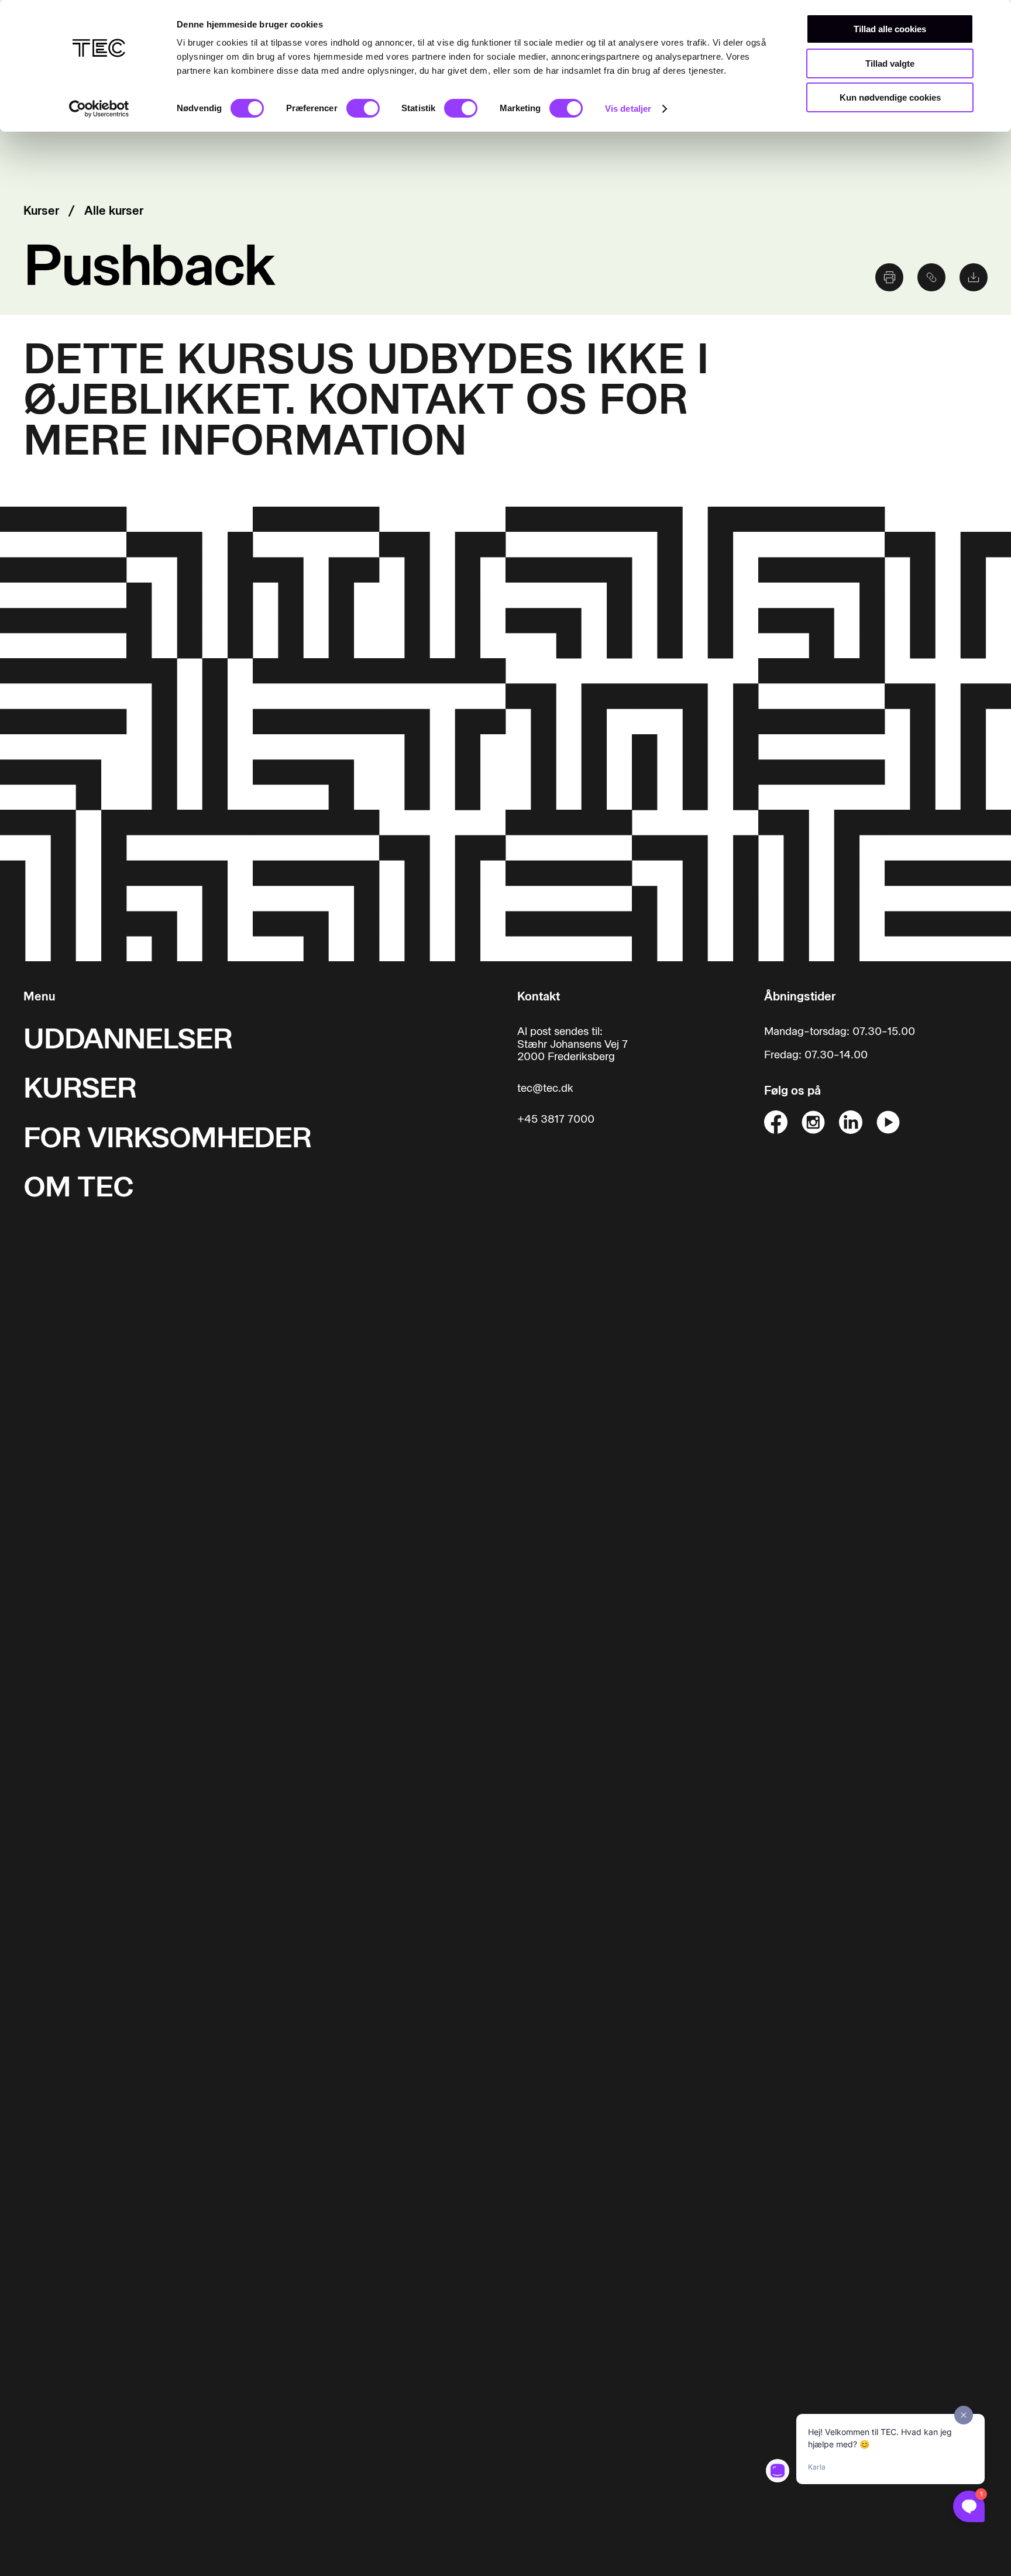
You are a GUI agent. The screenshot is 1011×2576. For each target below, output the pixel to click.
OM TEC (78, 1187)
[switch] (363, 108)
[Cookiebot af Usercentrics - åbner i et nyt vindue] (99, 109)
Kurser (41, 211)
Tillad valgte (890, 63)
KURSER (80, 1088)
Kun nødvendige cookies (890, 97)
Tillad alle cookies (890, 29)
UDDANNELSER (128, 1039)
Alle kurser (114, 211)
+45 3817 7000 (556, 1120)
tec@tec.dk (545, 1088)
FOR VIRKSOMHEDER (167, 1138)
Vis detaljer (628, 109)
